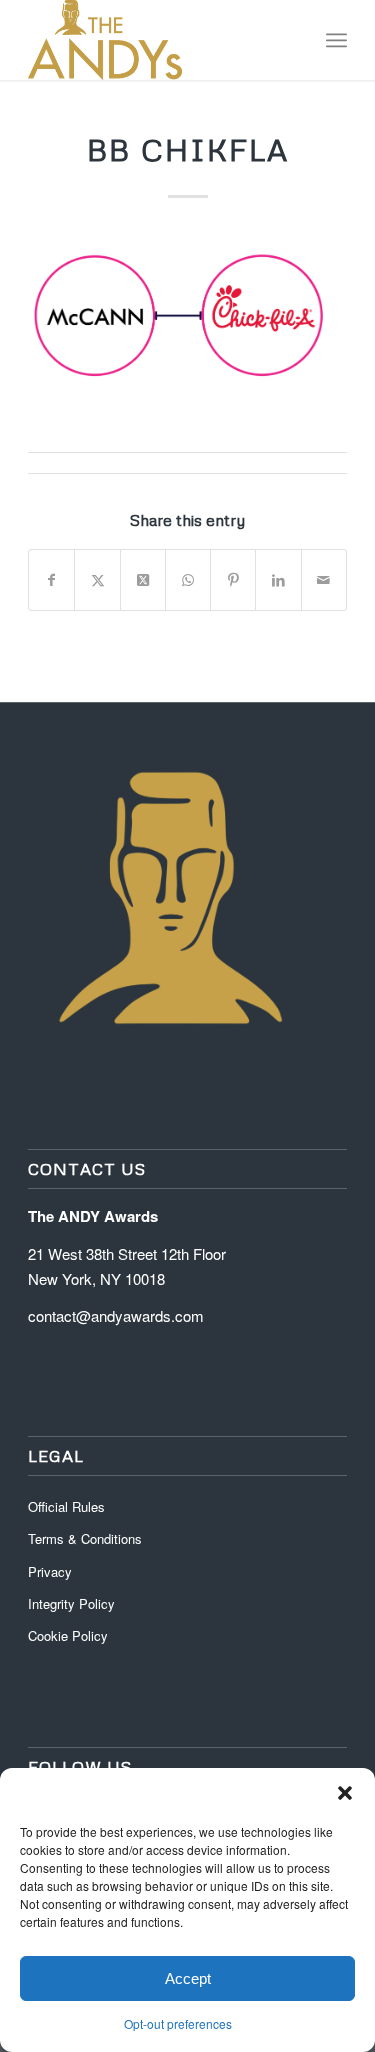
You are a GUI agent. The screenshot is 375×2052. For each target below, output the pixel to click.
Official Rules (66, 1506)
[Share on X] (97, 580)
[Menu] (336, 40)
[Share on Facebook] (51, 580)
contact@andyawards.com (116, 1315)
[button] (345, 1793)
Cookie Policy (68, 1635)
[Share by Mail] (324, 580)
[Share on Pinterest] (233, 580)
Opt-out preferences (178, 2023)
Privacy (50, 1571)
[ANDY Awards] (155, 40)
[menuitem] (336, 40)
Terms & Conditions (85, 1538)
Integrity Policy (73, 1603)
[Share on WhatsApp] (188, 580)
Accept (188, 1978)
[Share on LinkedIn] (278, 580)
